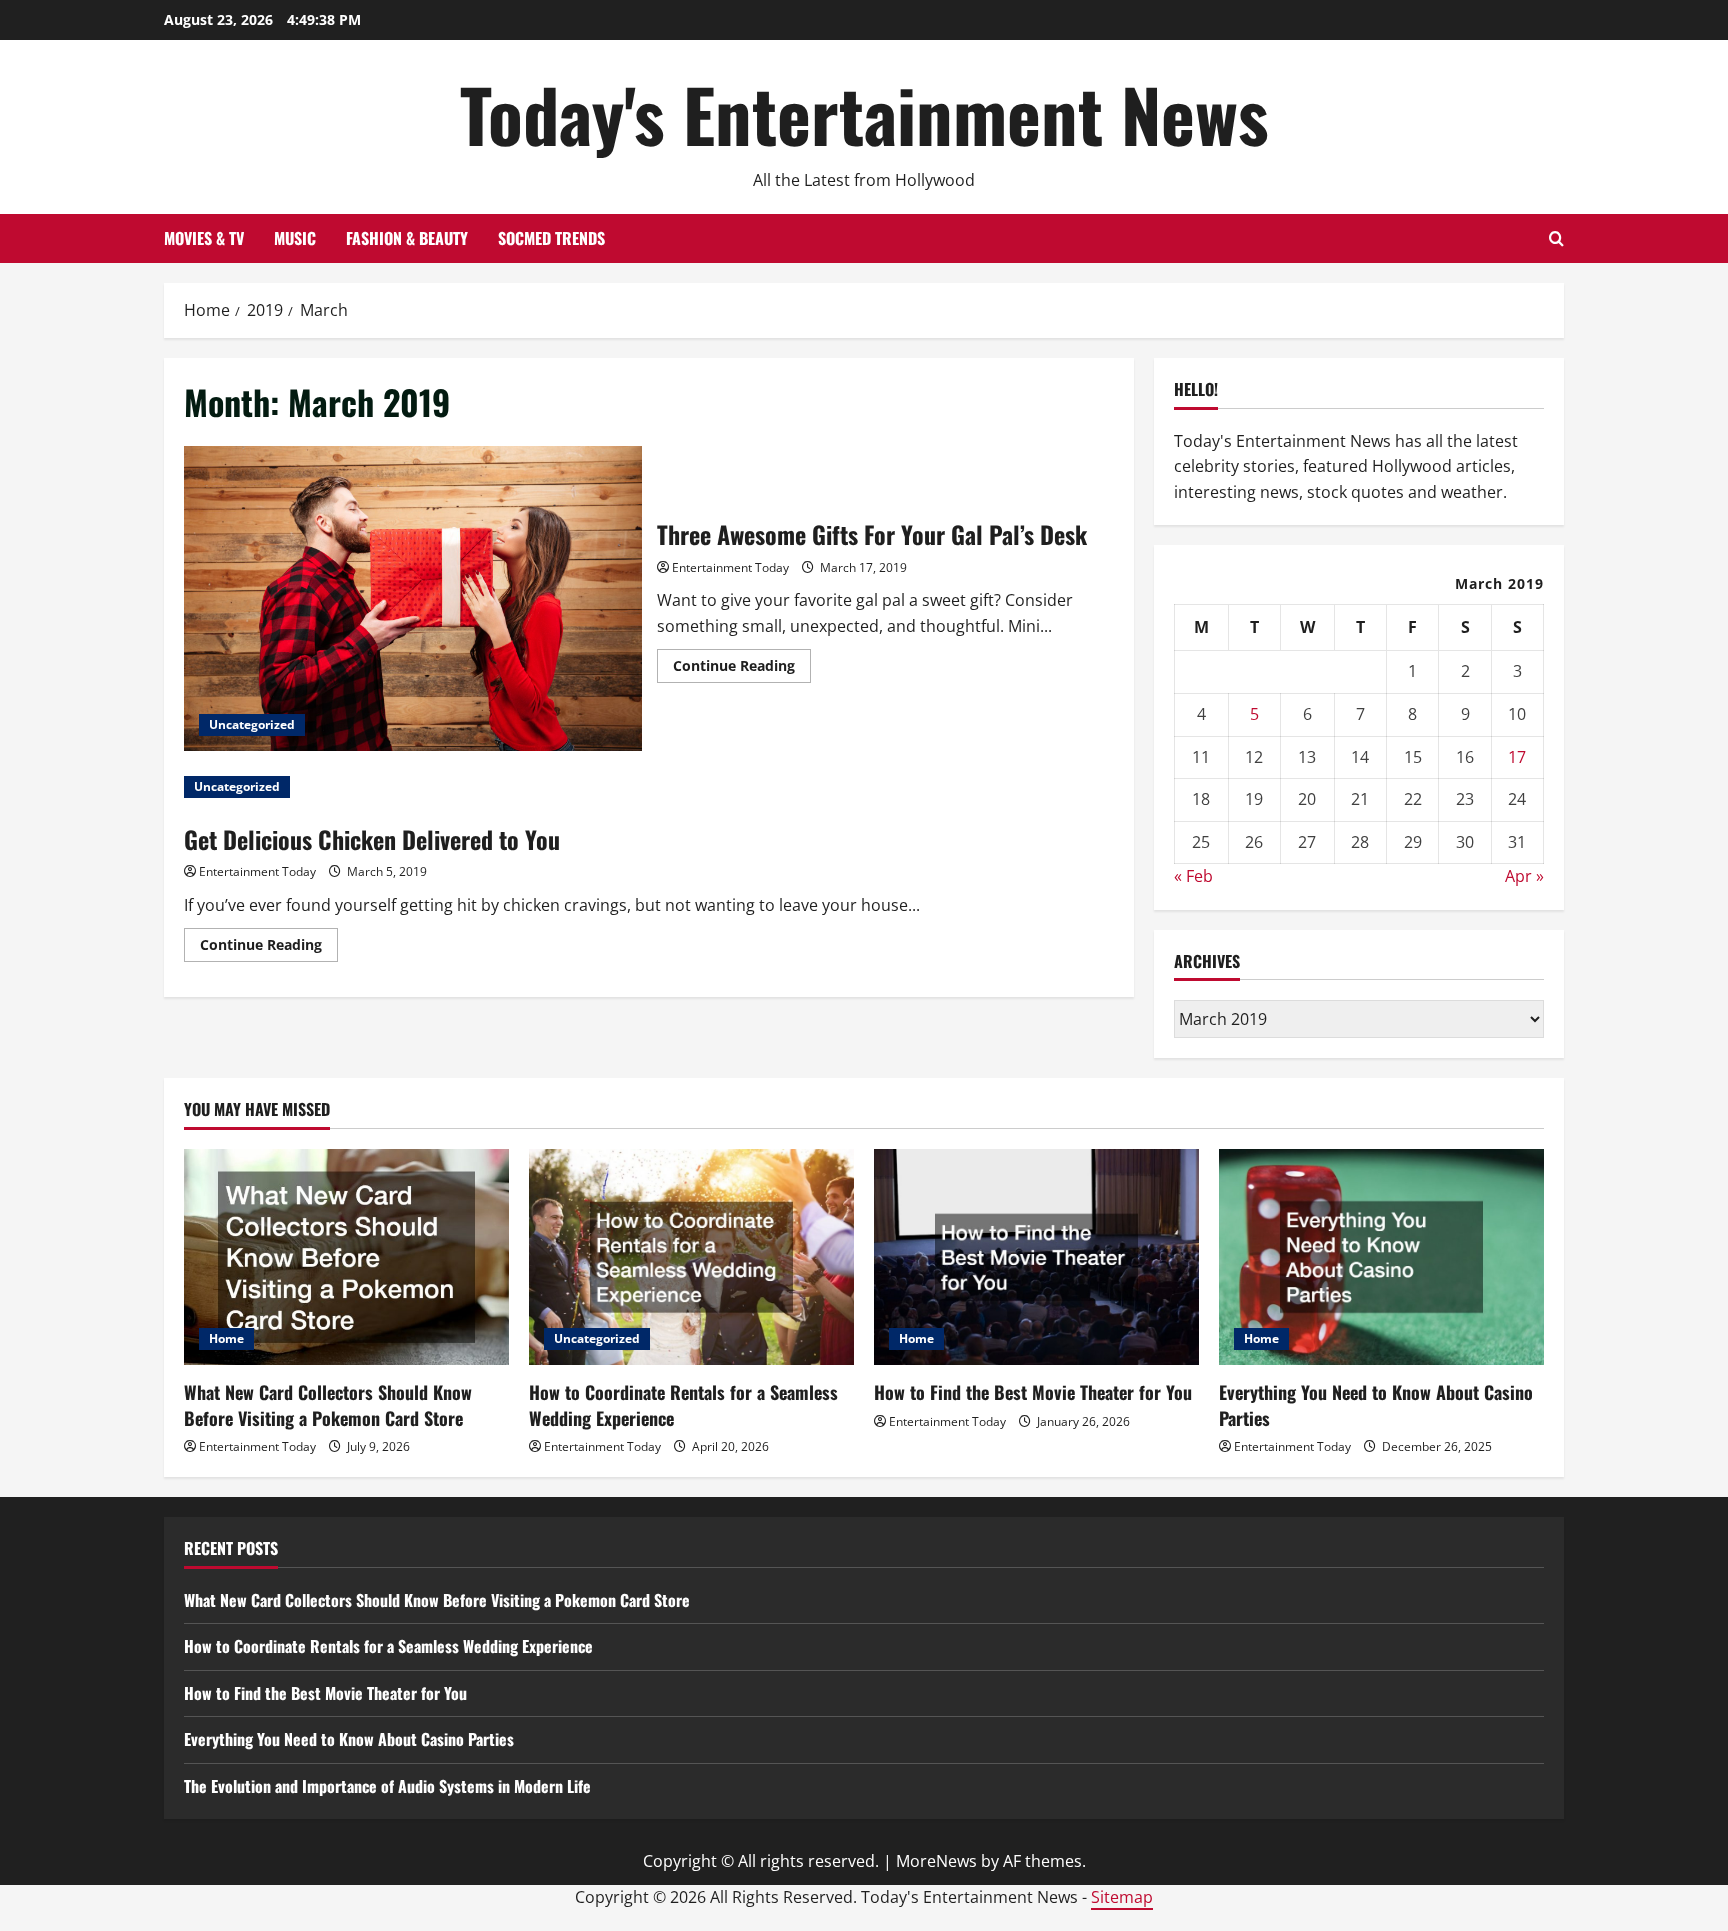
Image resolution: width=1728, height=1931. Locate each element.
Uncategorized (252, 724)
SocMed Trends (551, 238)
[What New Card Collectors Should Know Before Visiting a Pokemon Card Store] (346, 1257)
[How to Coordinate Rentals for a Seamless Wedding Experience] (691, 1257)
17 (1517, 757)
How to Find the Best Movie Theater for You (1033, 1392)
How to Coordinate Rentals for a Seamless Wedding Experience (683, 1404)
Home (226, 1338)
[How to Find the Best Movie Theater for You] (1036, 1257)
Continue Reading (742, 669)
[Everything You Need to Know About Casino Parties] (1381, 1257)
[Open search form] (1556, 238)
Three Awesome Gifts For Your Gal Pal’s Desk (413, 598)
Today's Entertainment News (864, 113)
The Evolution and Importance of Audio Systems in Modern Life (387, 1786)
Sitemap (1122, 1897)
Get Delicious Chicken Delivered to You (372, 839)
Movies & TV (204, 238)
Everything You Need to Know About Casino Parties (1376, 1404)
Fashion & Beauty (407, 238)
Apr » (1524, 876)
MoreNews (936, 1861)
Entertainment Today (730, 567)
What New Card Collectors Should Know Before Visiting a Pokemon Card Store (328, 1404)
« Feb (1193, 876)
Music (295, 238)
